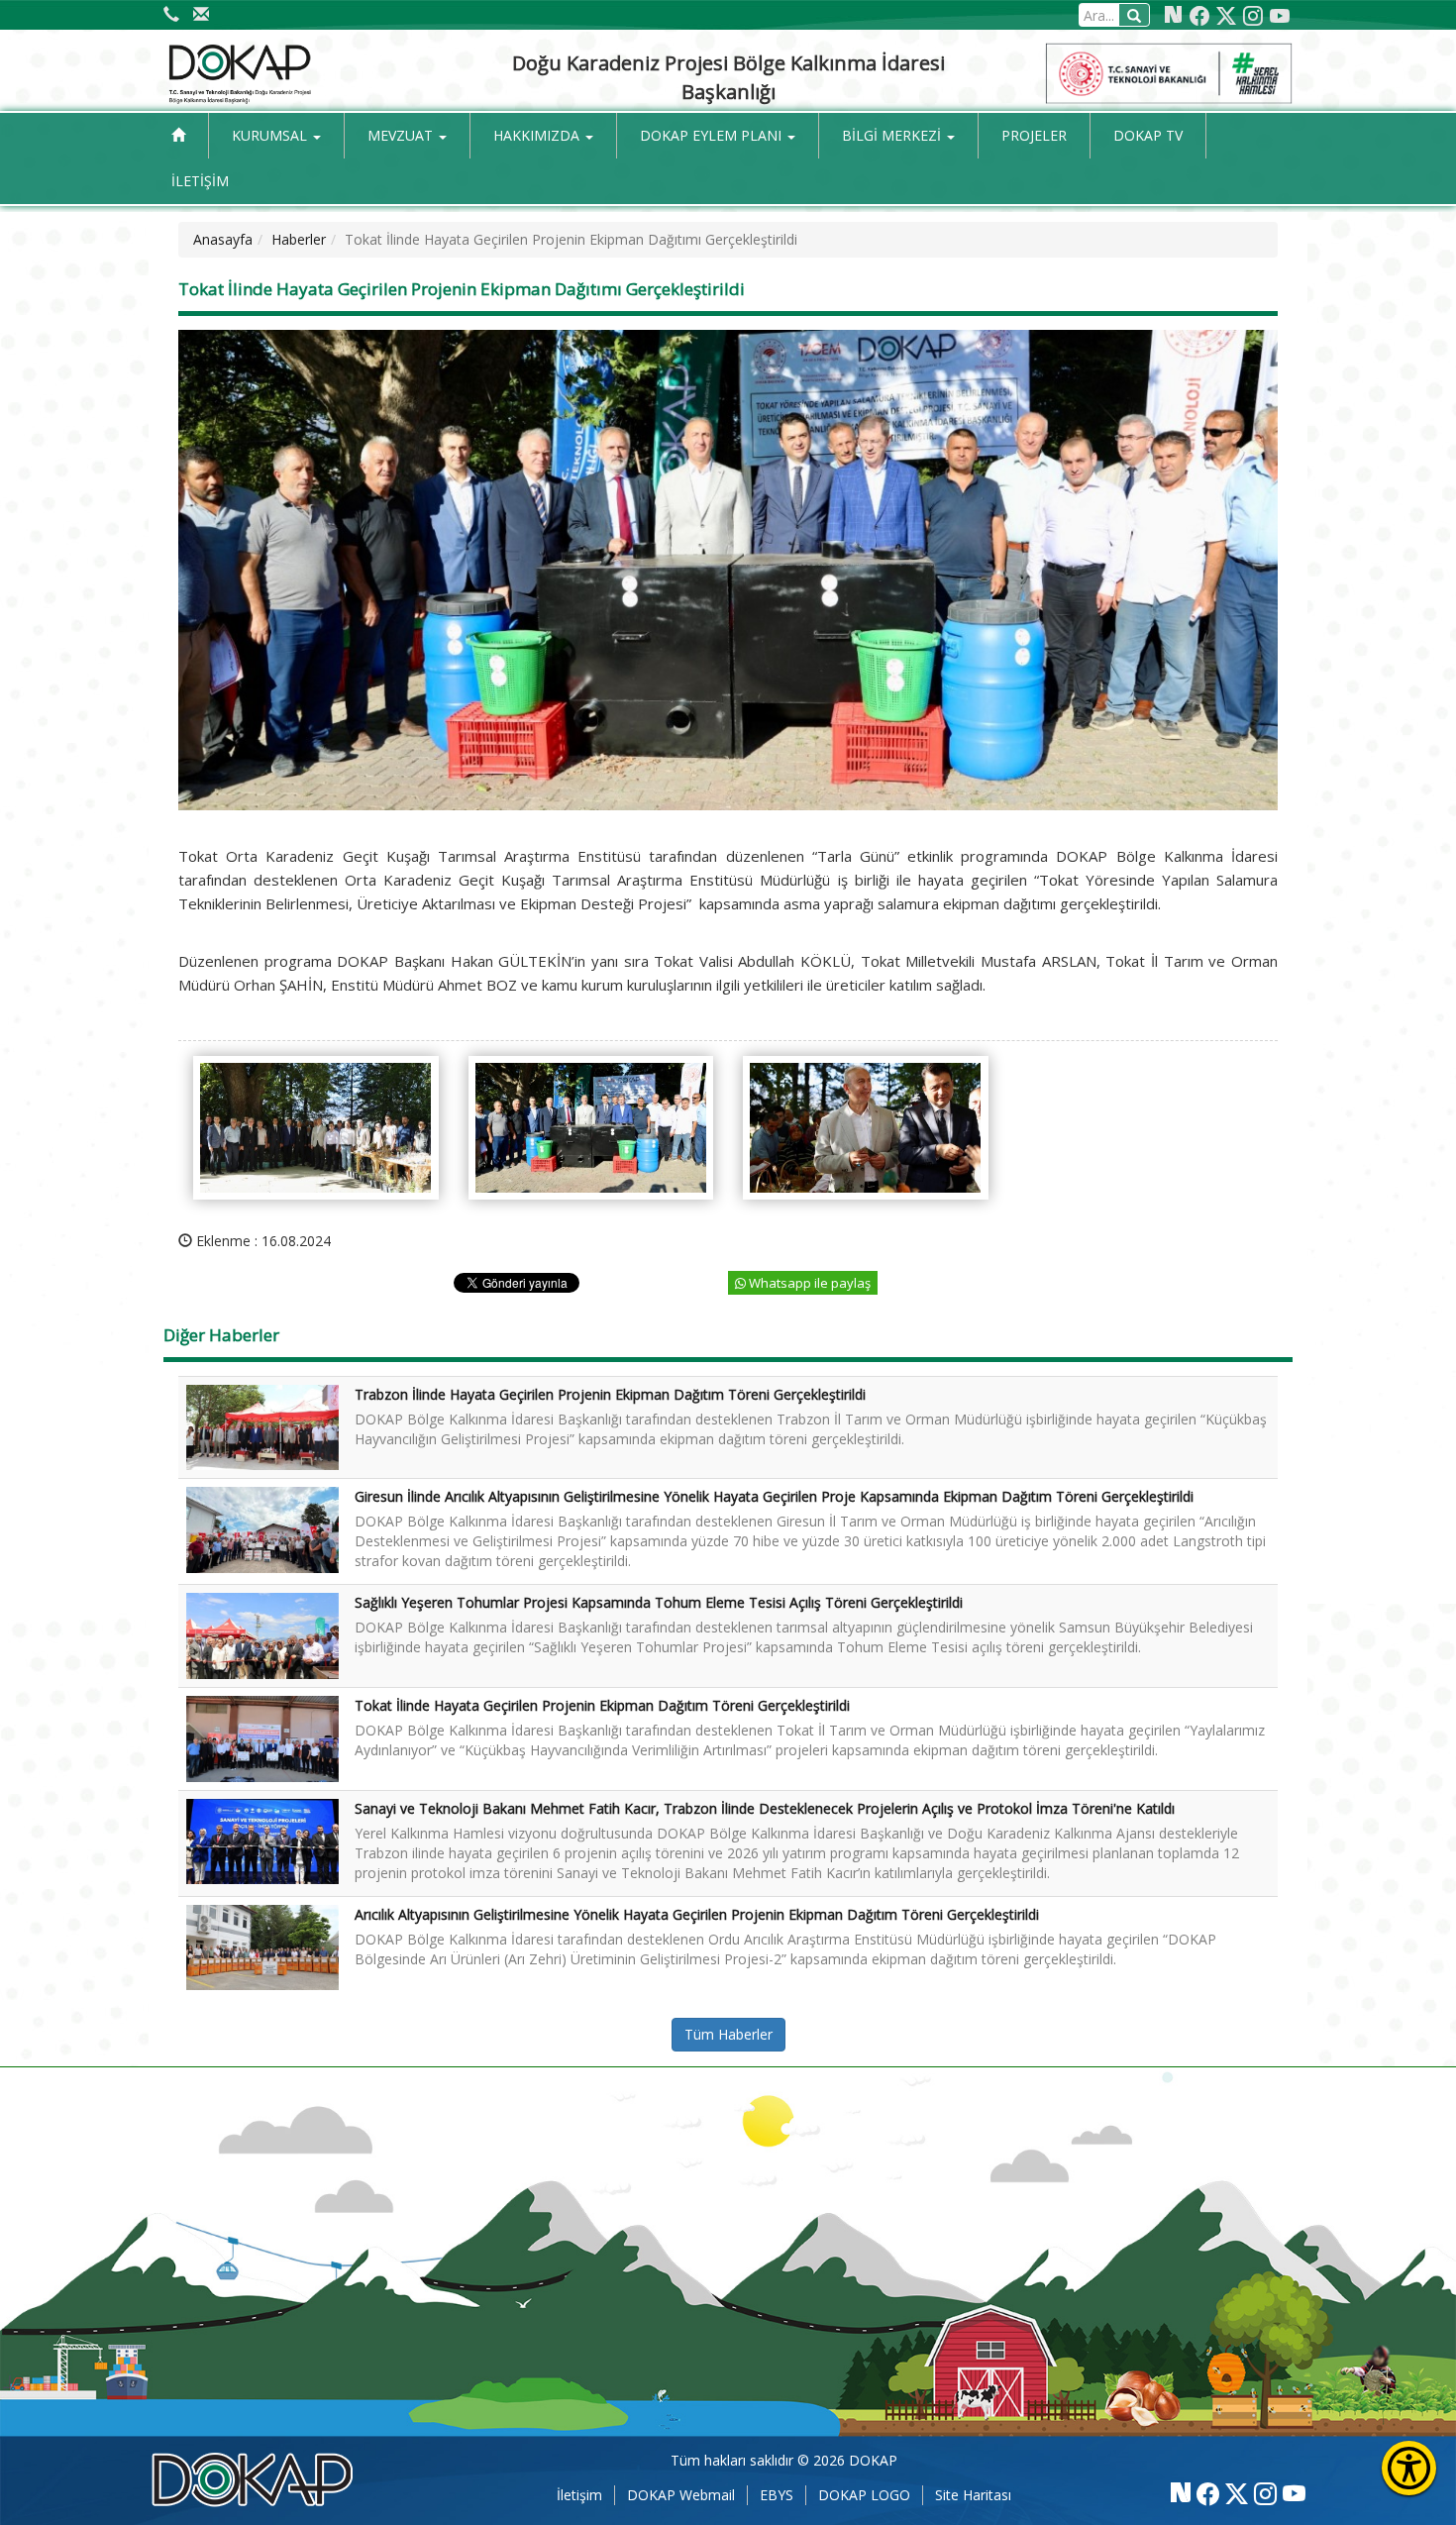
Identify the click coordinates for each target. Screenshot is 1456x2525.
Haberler (299, 239)
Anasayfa (223, 239)
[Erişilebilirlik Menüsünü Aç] (1409, 2468)
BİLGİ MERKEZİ (893, 135)
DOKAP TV (1148, 135)
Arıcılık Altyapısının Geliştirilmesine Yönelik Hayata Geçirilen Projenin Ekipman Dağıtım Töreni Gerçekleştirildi (697, 1914)
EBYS (777, 2495)
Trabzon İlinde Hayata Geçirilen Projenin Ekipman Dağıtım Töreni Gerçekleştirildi (610, 1394)
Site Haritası (973, 2495)
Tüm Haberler (728, 2034)
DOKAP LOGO (864, 2495)
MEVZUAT (402, 135)
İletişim (579, 2495)
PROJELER (1034, 135)
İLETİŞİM (200, 181)
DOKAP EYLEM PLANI (713, 135)
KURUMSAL (271, 135)
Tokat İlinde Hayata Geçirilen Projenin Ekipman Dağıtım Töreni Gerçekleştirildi (602, 1705)
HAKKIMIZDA (538, 135)
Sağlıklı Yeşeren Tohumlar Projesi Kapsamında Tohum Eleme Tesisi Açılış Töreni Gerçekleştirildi (659, 1602)
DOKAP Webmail (681, 2495)
